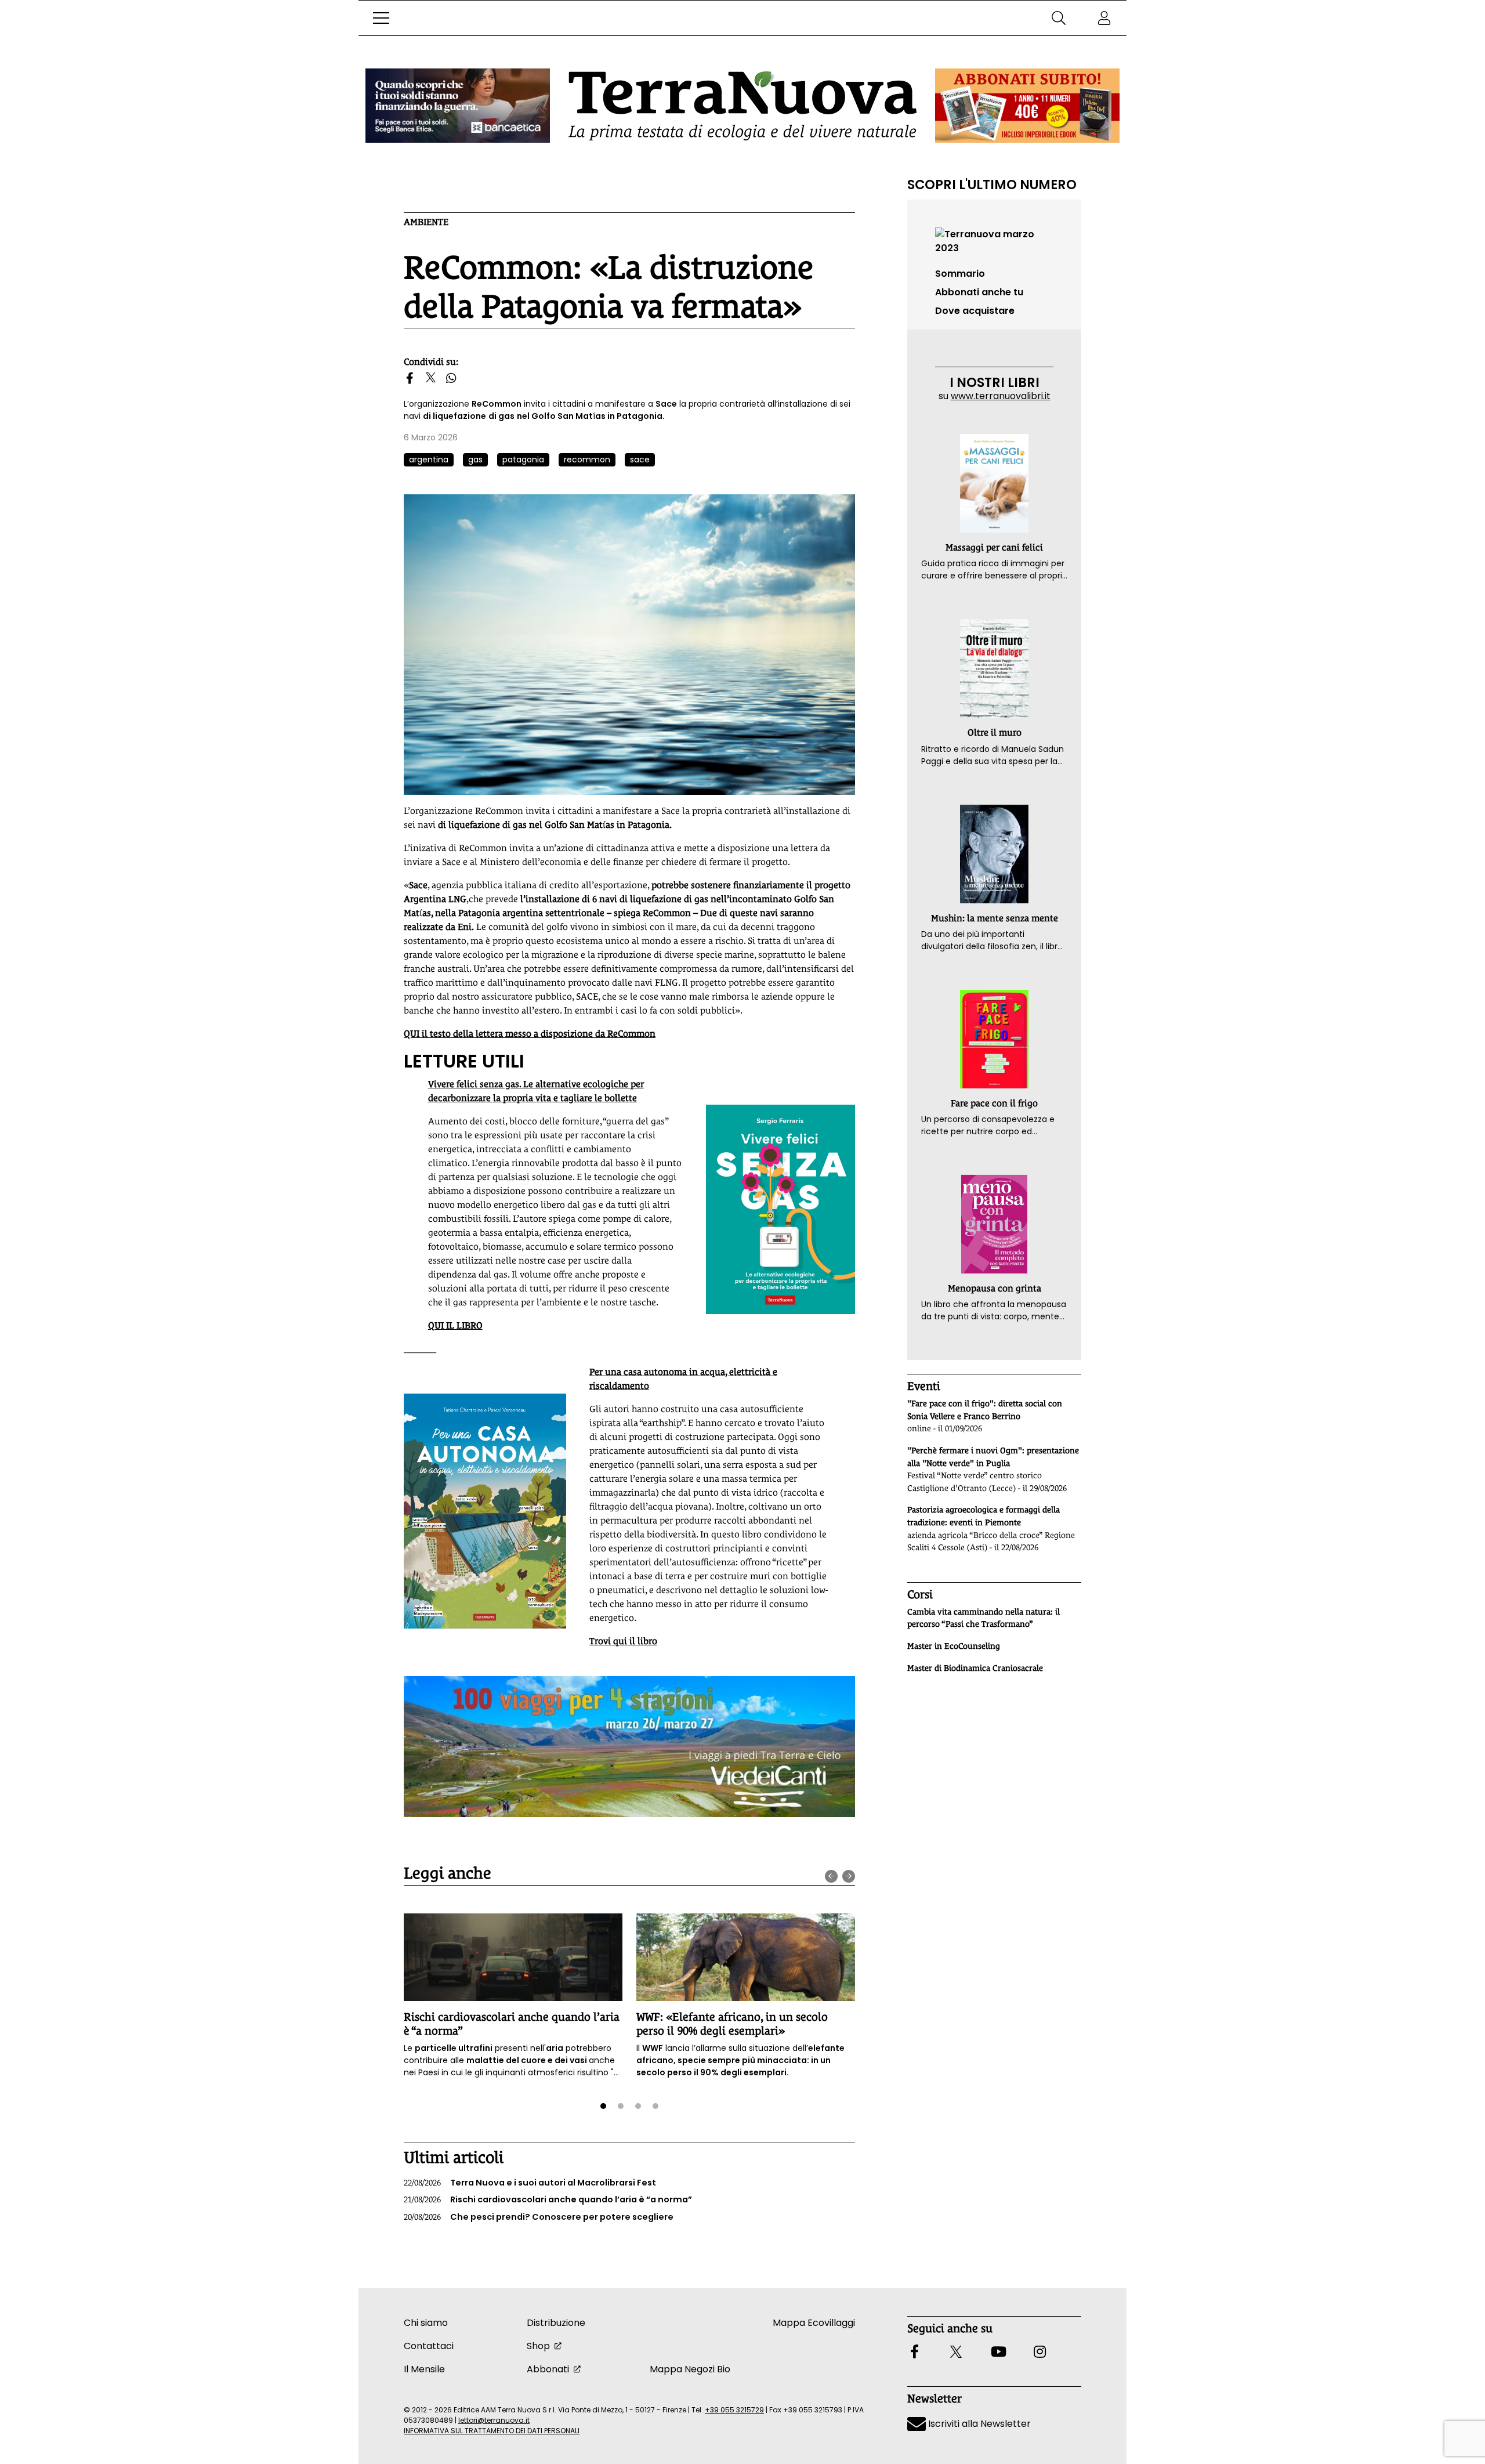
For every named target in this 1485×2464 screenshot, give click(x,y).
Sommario (960, 274)
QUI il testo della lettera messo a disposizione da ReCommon (530, 1034)
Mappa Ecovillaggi (814, 2323)
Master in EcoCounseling (954, 1646)
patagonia (523, 459)
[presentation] (831, 1876)
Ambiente (426, 222)
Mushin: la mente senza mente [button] (995, 918)
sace (640, 459)
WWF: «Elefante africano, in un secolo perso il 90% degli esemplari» (732, 2023)
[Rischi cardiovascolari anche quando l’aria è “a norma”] (513, 1957)
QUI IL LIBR (452, 1325)
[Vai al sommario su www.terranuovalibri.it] (994, 240)
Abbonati (548, 2369)
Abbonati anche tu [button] (979, 292)
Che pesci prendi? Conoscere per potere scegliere (539, 2217)
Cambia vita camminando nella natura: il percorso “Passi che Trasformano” (984, 1618)
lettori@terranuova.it (494, 2420)
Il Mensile (424, 2369)
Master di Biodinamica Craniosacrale (975, 1668)
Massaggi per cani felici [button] (994, 547)
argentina (429, 459)
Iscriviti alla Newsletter (978, 2424)
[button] (381, 18)
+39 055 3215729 (734, 2410)
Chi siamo (426, 2323)
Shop (538, 2346)
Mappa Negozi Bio (690, 2369)
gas (475, 459)
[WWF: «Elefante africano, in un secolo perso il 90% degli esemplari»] (746, 1957)
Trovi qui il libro (623, 1641)
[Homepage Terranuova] (742, 106)
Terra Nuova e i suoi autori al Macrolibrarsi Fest (530, 2183)
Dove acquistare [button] (975, 311)
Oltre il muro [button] (995, 732)
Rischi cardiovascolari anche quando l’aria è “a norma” (548, 2199)
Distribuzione (556, 2323)
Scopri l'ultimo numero (992, 184)
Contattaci (429, 2346)
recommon (587, 459)
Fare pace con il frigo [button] (994, 1103)
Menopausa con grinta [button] (995, 1288)
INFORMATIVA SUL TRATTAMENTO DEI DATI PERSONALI (492, 2431)
